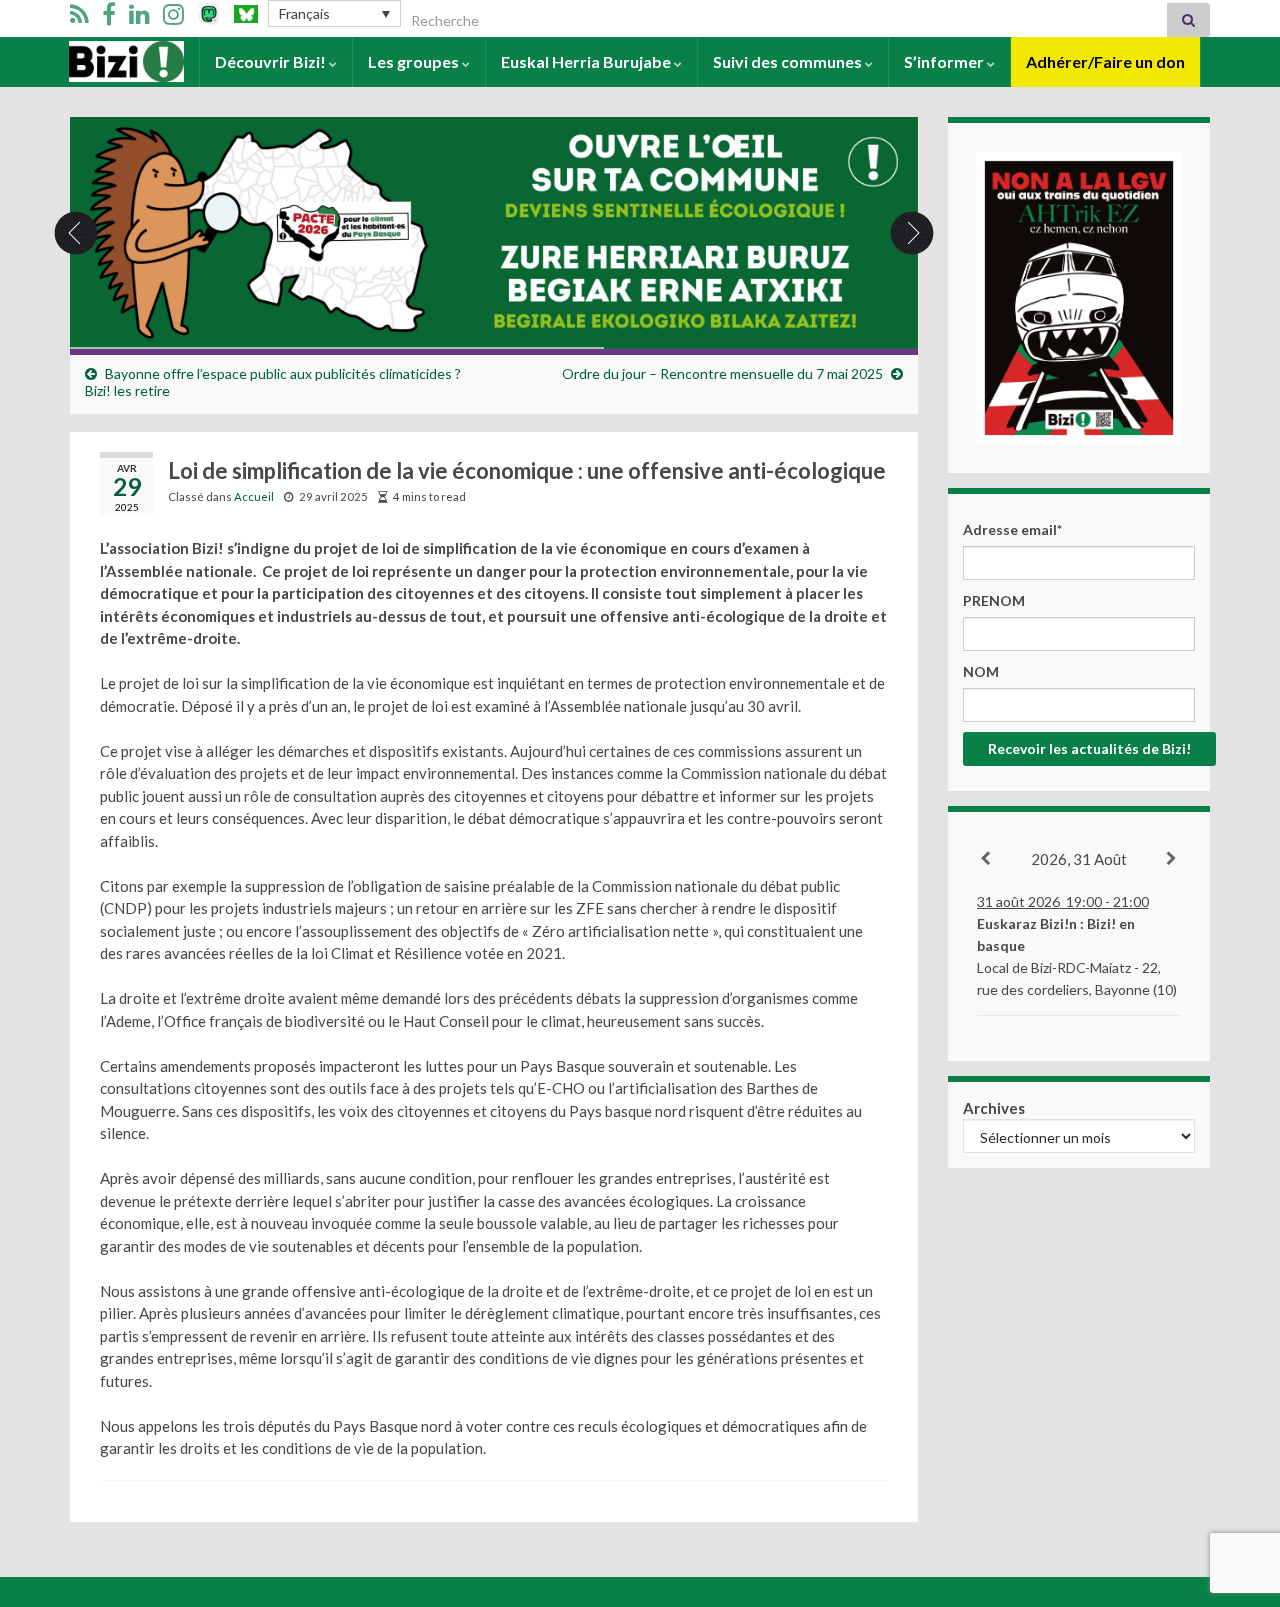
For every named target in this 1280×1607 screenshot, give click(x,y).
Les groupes (415, 61)
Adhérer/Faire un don (1105, 61)
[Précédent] (986, 859)
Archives (994, 1108)
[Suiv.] (1172, 859)
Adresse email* (1012, 529)
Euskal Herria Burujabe (587, 61)
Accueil (96, 61)
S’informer (945, 61)
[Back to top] (1235, 1488)
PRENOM (994, 600)
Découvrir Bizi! (272, 61)
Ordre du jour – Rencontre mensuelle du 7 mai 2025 (722, 373)
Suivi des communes (789, 61)
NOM (981, 671)
